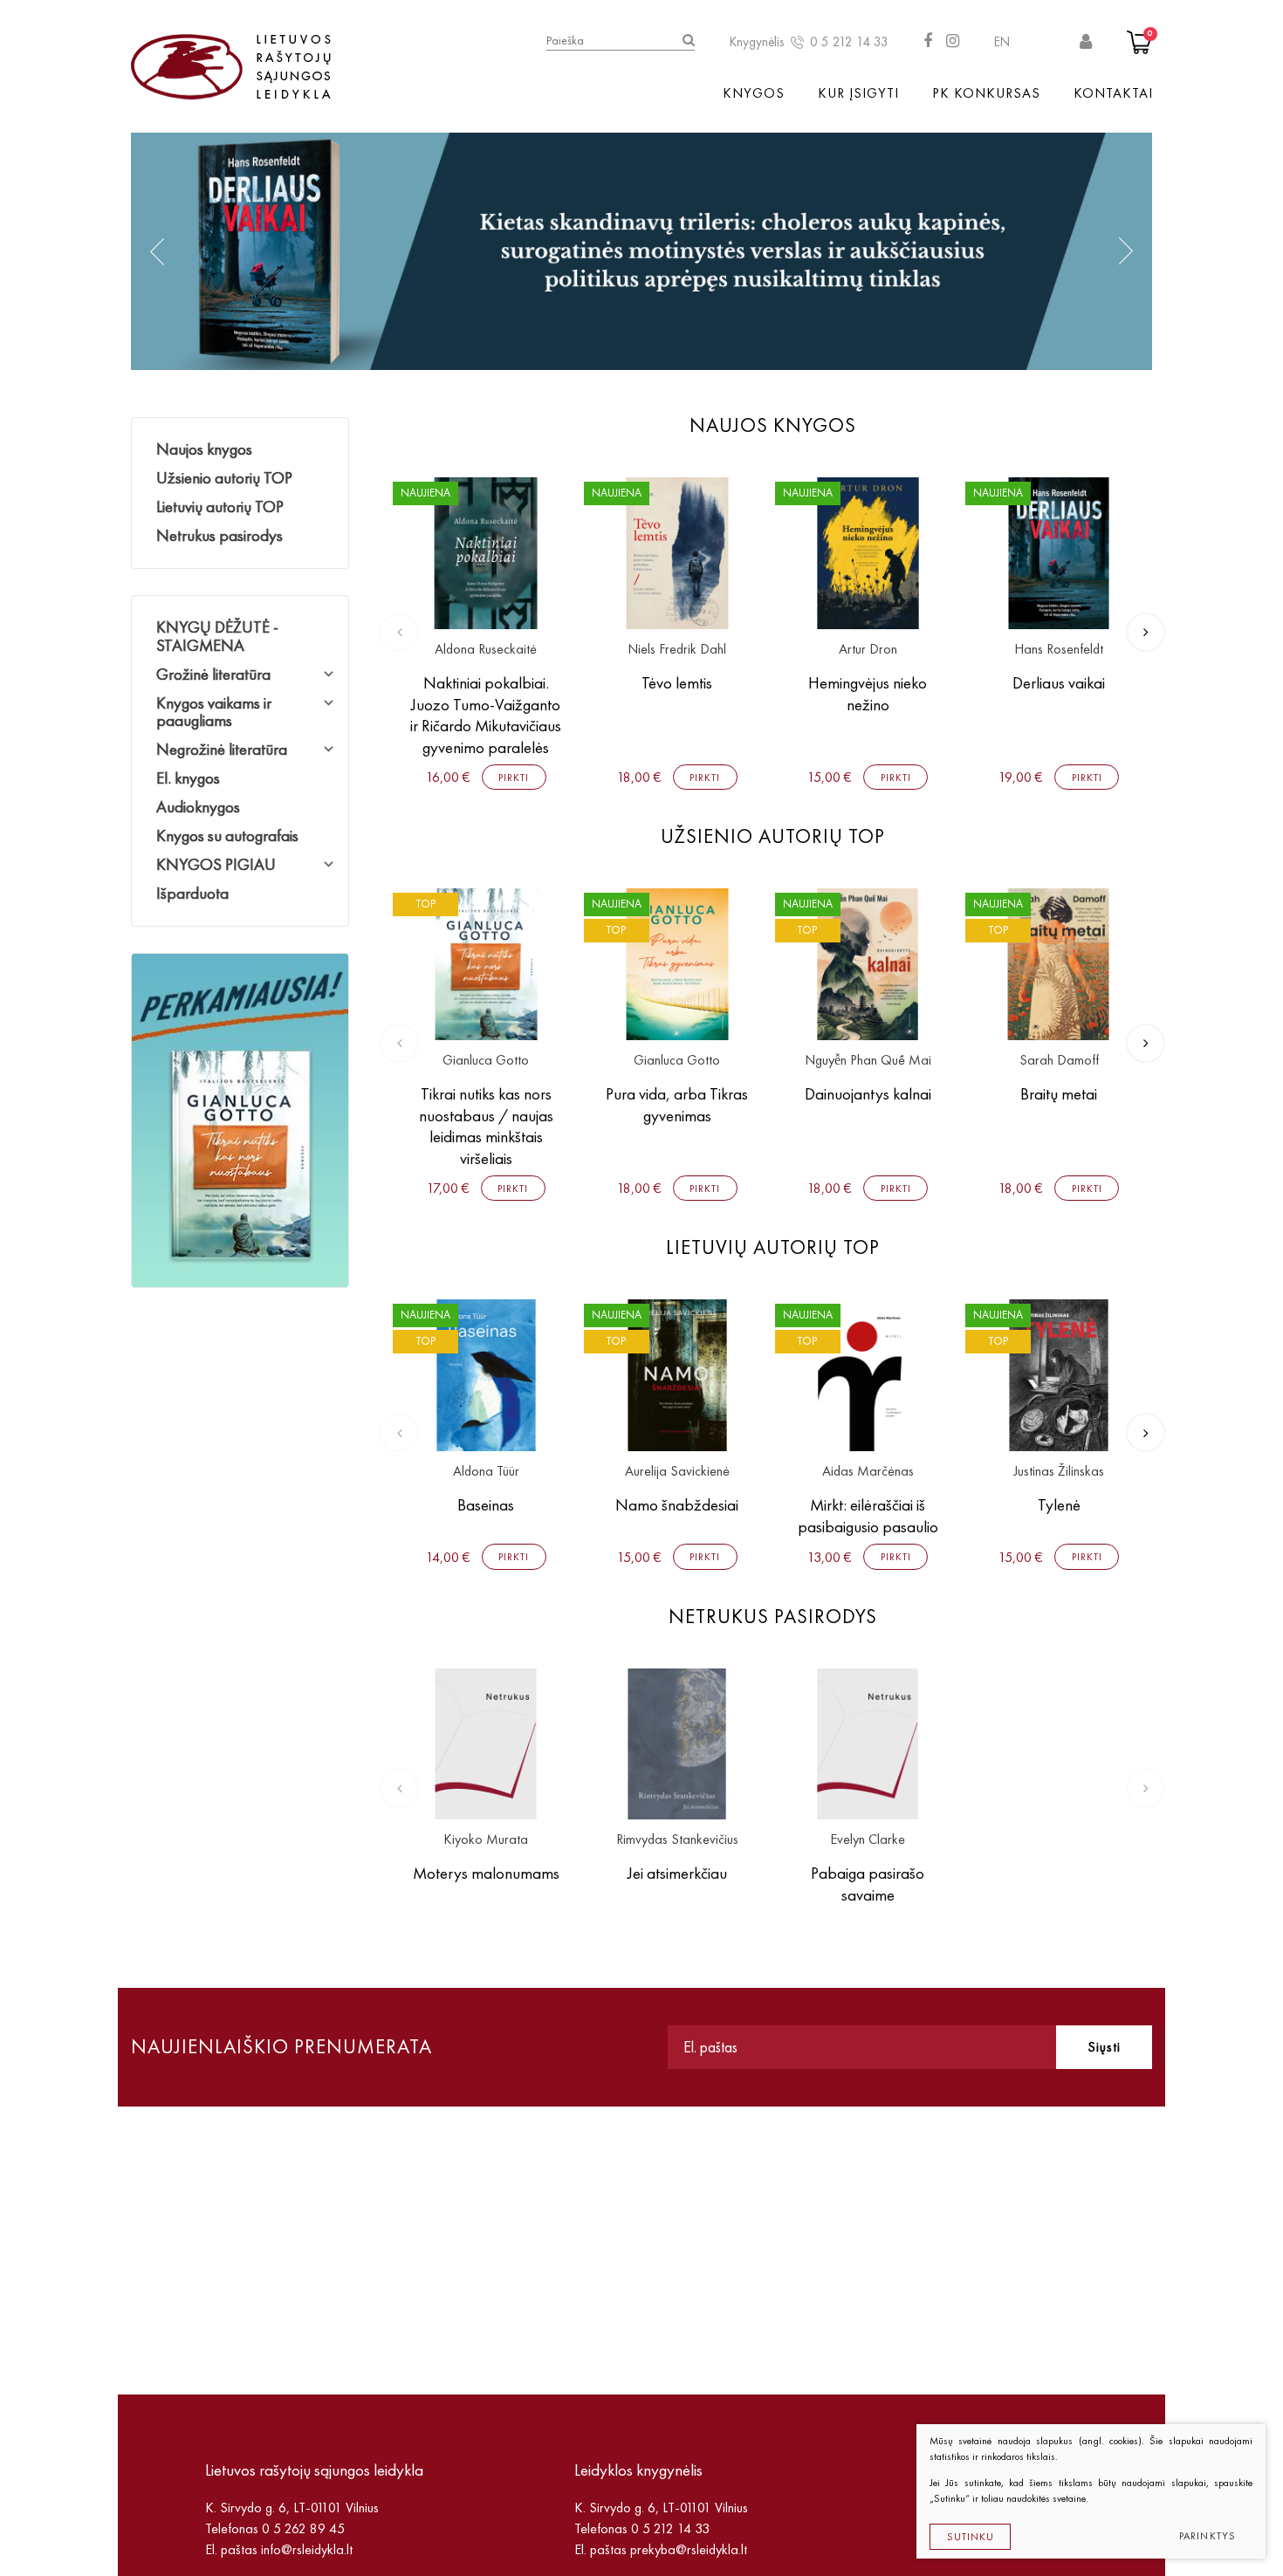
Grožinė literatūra (213, 674)
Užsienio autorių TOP (224, 478)
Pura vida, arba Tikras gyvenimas (677, 1105)
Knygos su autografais (227, 836)
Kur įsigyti (858, 93)
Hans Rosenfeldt (1059, 650)
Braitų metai (1059, 1094)
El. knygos (188, 778)
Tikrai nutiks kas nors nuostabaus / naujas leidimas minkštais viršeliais (486, 1126)
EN (1002, 42)
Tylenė (1059, 1505)
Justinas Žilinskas (1059, 1472)
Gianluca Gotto (486, 1061)
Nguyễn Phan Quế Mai (868, 1061)
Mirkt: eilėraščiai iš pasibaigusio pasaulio (868, 1516)
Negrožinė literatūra (222, 749)
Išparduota (192, 893)
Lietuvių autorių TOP (220, 507)
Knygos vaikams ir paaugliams (214, 712)
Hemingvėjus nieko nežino (868, 694)
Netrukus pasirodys (220, 535)
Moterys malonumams (486, 1873)
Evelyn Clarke (868, 1840)
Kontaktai (1113, 93)
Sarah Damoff (1059, 1061)
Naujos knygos (204, 449)
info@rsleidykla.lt (307, 2549)
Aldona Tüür (486, 1472)
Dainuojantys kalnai (868, 1094)
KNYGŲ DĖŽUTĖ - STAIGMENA (217, 636)
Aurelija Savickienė (677, 1472)
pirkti (514, 778)
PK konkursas (986, 93)
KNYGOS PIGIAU (216, 864)
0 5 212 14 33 (849, 42)
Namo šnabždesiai (677, 1505)
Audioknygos (198, 807)
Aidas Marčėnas (868, 1472)
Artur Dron (868, 650)
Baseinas (486, 1505)
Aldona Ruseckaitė (486, 650)
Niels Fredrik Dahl (677, 650)
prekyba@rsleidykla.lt (689, 2549)
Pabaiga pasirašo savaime (868, 1884)
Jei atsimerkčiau (677, 1873)
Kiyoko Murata (486, 1840)
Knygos (754, 93)
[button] (157, 251)
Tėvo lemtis (677, 683)
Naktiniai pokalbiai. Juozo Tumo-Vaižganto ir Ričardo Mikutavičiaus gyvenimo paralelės (486, 715)
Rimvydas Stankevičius (677, 1840)
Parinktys (1208, 2536)
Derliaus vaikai (1059, 683)
